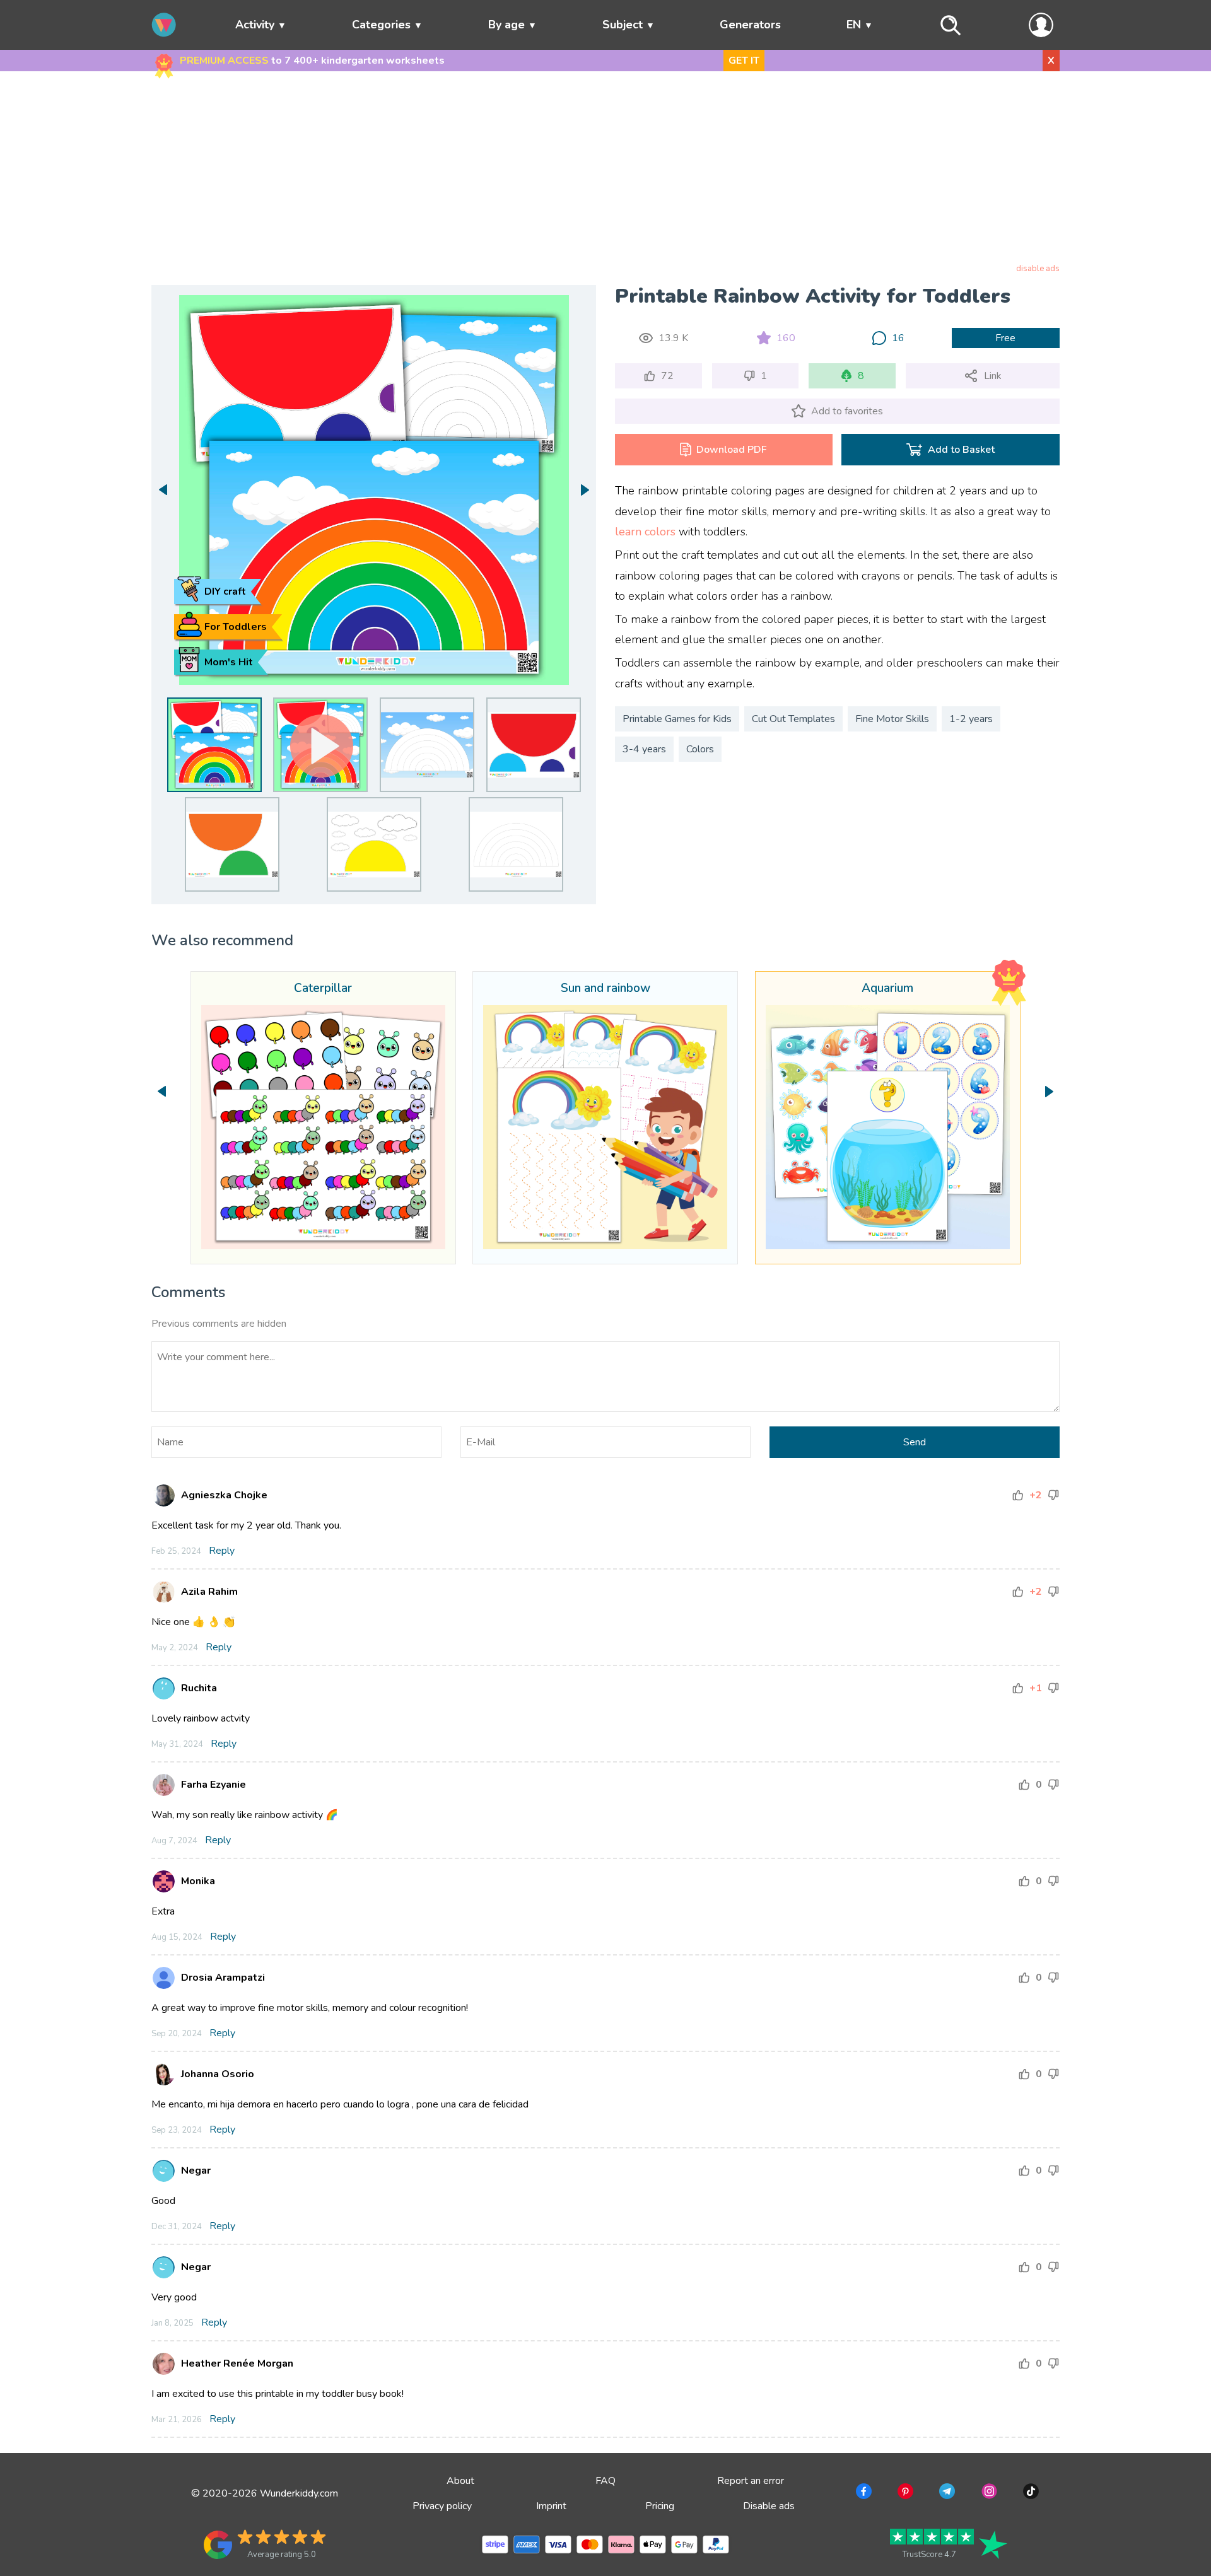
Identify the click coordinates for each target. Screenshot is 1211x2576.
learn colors (645, 532)
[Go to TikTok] (1030, 2493)
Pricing (660, 2506)
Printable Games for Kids (677, 719)
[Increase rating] (1018, 1495)
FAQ (605, 2481)
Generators (750, 25)
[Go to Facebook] (863, 2493)
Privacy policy (442, 2506)
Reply (222, 1551)
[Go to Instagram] (988, 2493)
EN (854, 25)
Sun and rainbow (605, 989)
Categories (381, 25)
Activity (255, 25)
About (460, 2481)
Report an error (751, 2481)
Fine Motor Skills (892, 719)
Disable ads (769, 2506)
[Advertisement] (605, 170)
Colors (700, 749)
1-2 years (971, 719)
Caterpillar (323, 989)
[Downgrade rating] (1053, 1495)
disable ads (1038, 269)
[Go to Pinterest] (904, 2493)
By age (506, 25)
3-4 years (644, 749)
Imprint (551, 2506)
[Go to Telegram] (946, 2493)
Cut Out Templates (793, 719)
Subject (623, 25)
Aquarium (887, 989)
